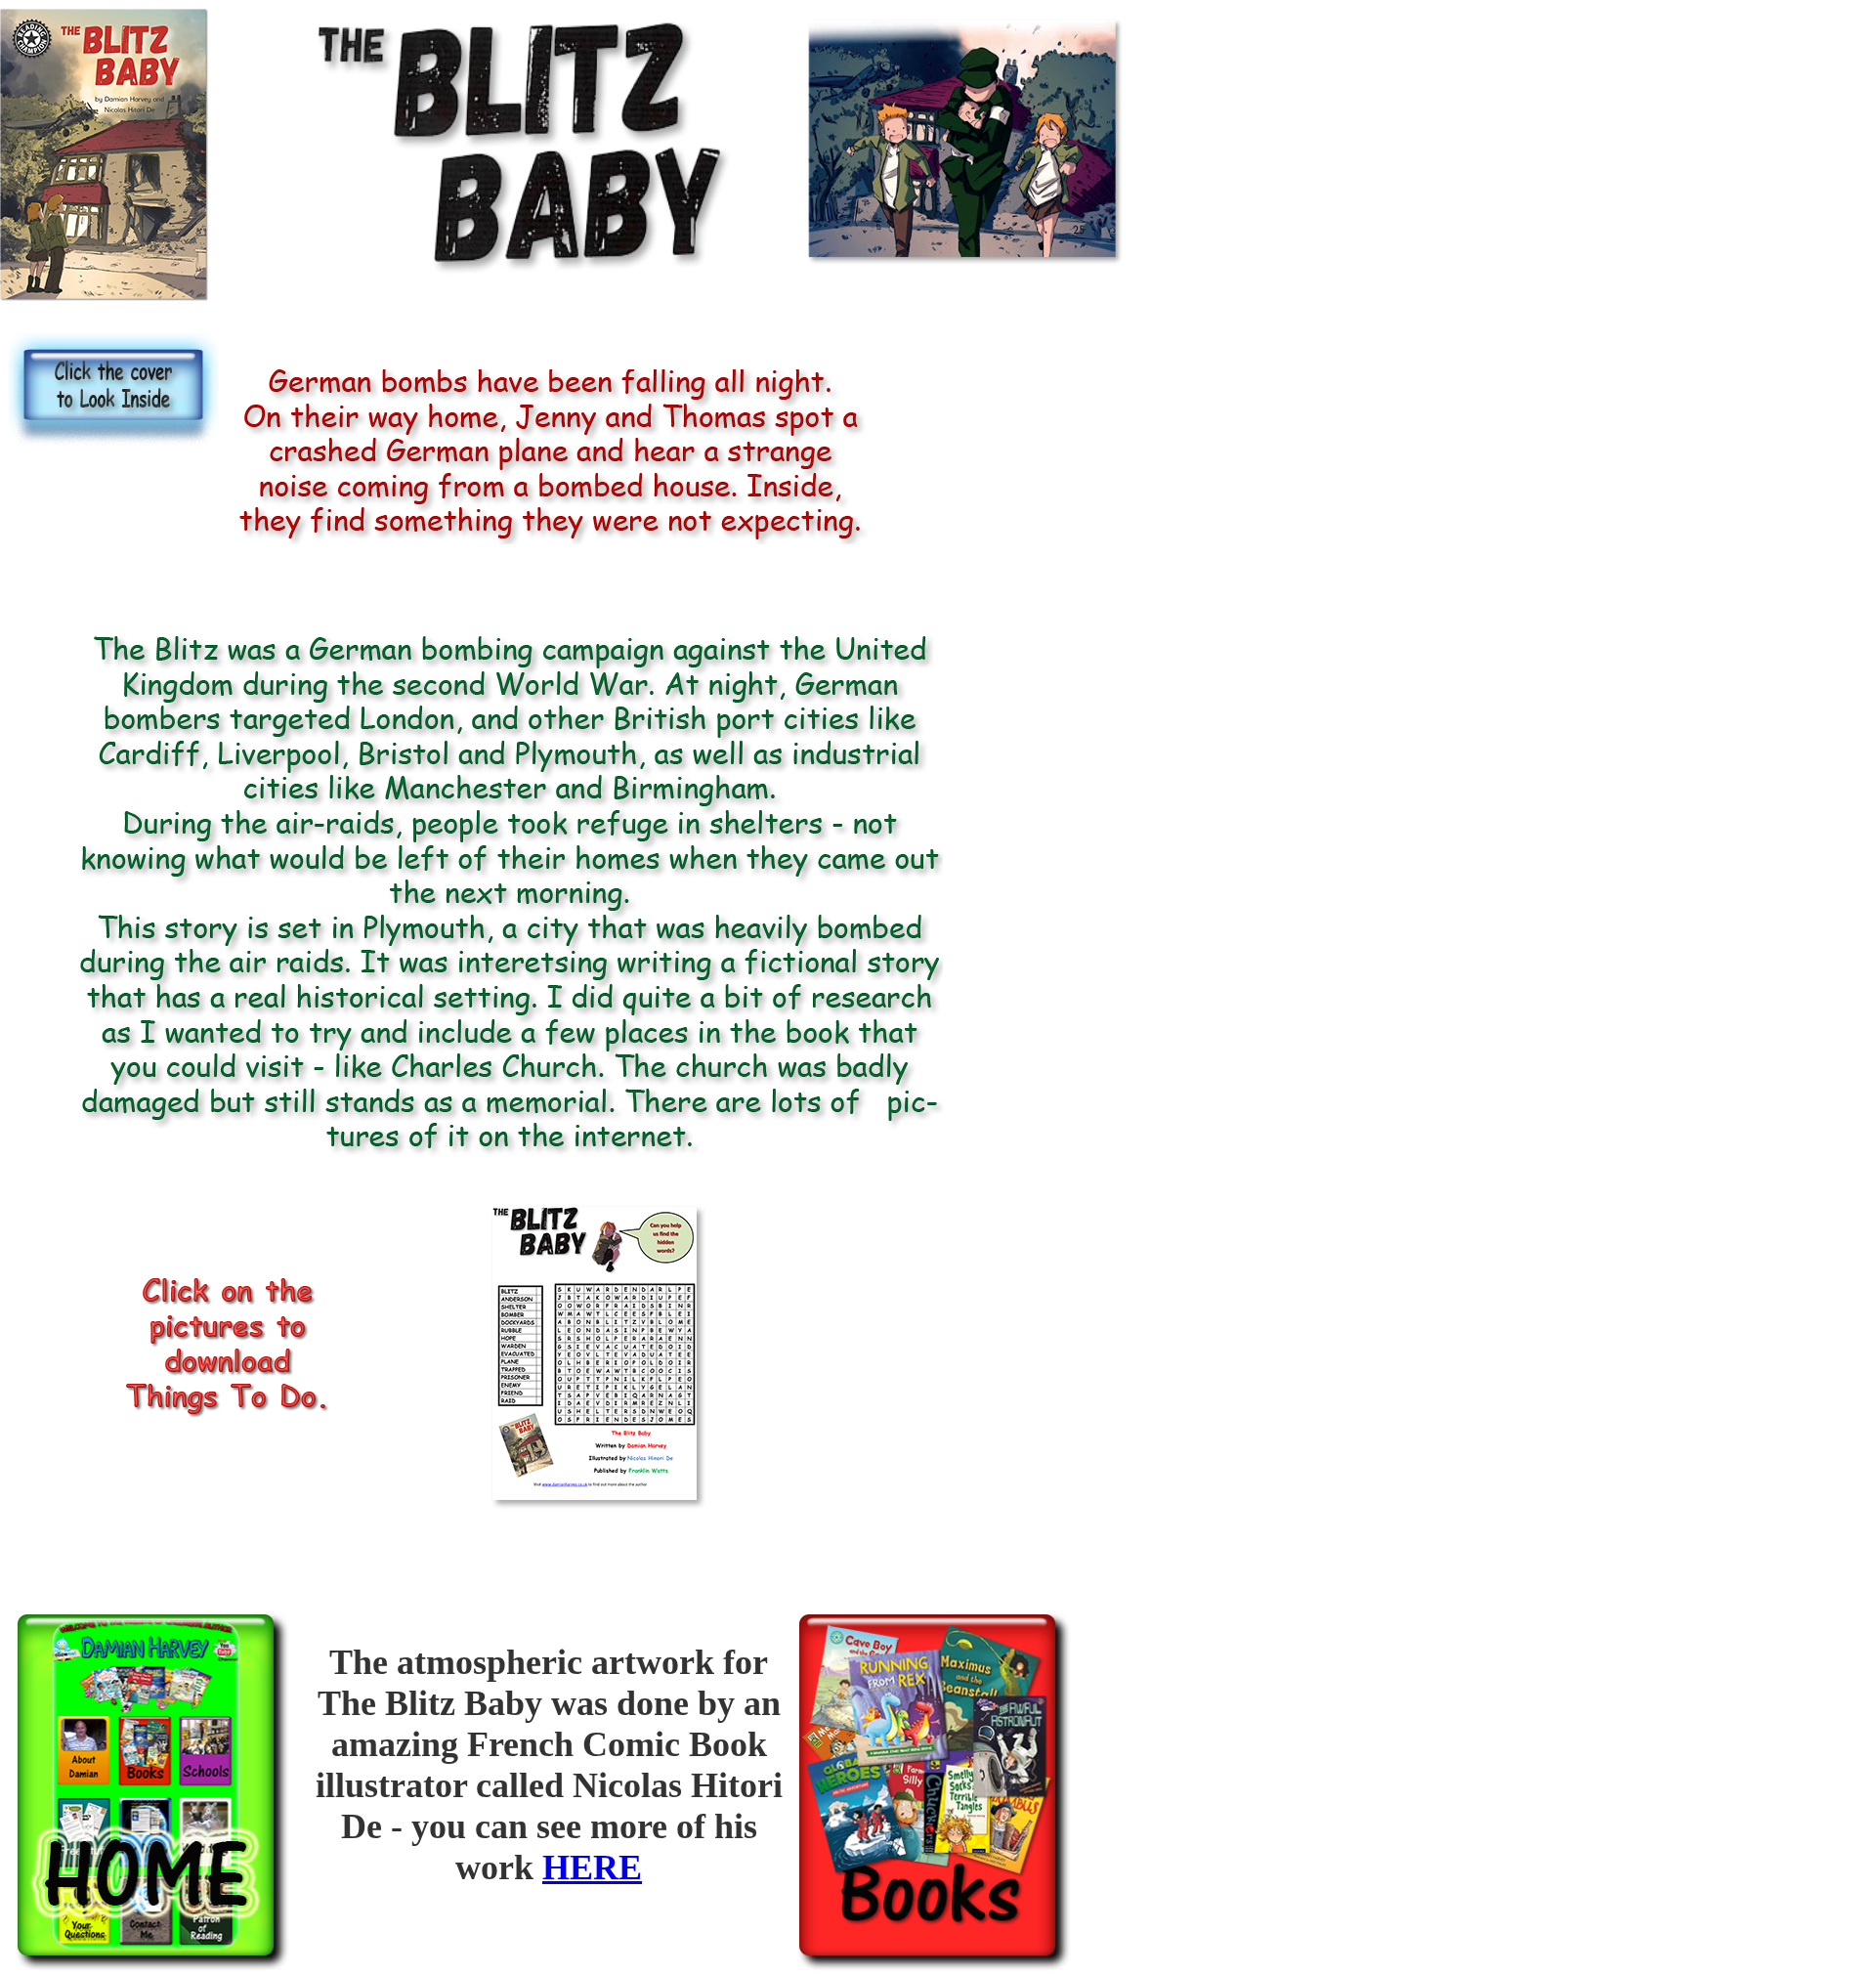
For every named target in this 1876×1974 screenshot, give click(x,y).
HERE (592, 1867)
